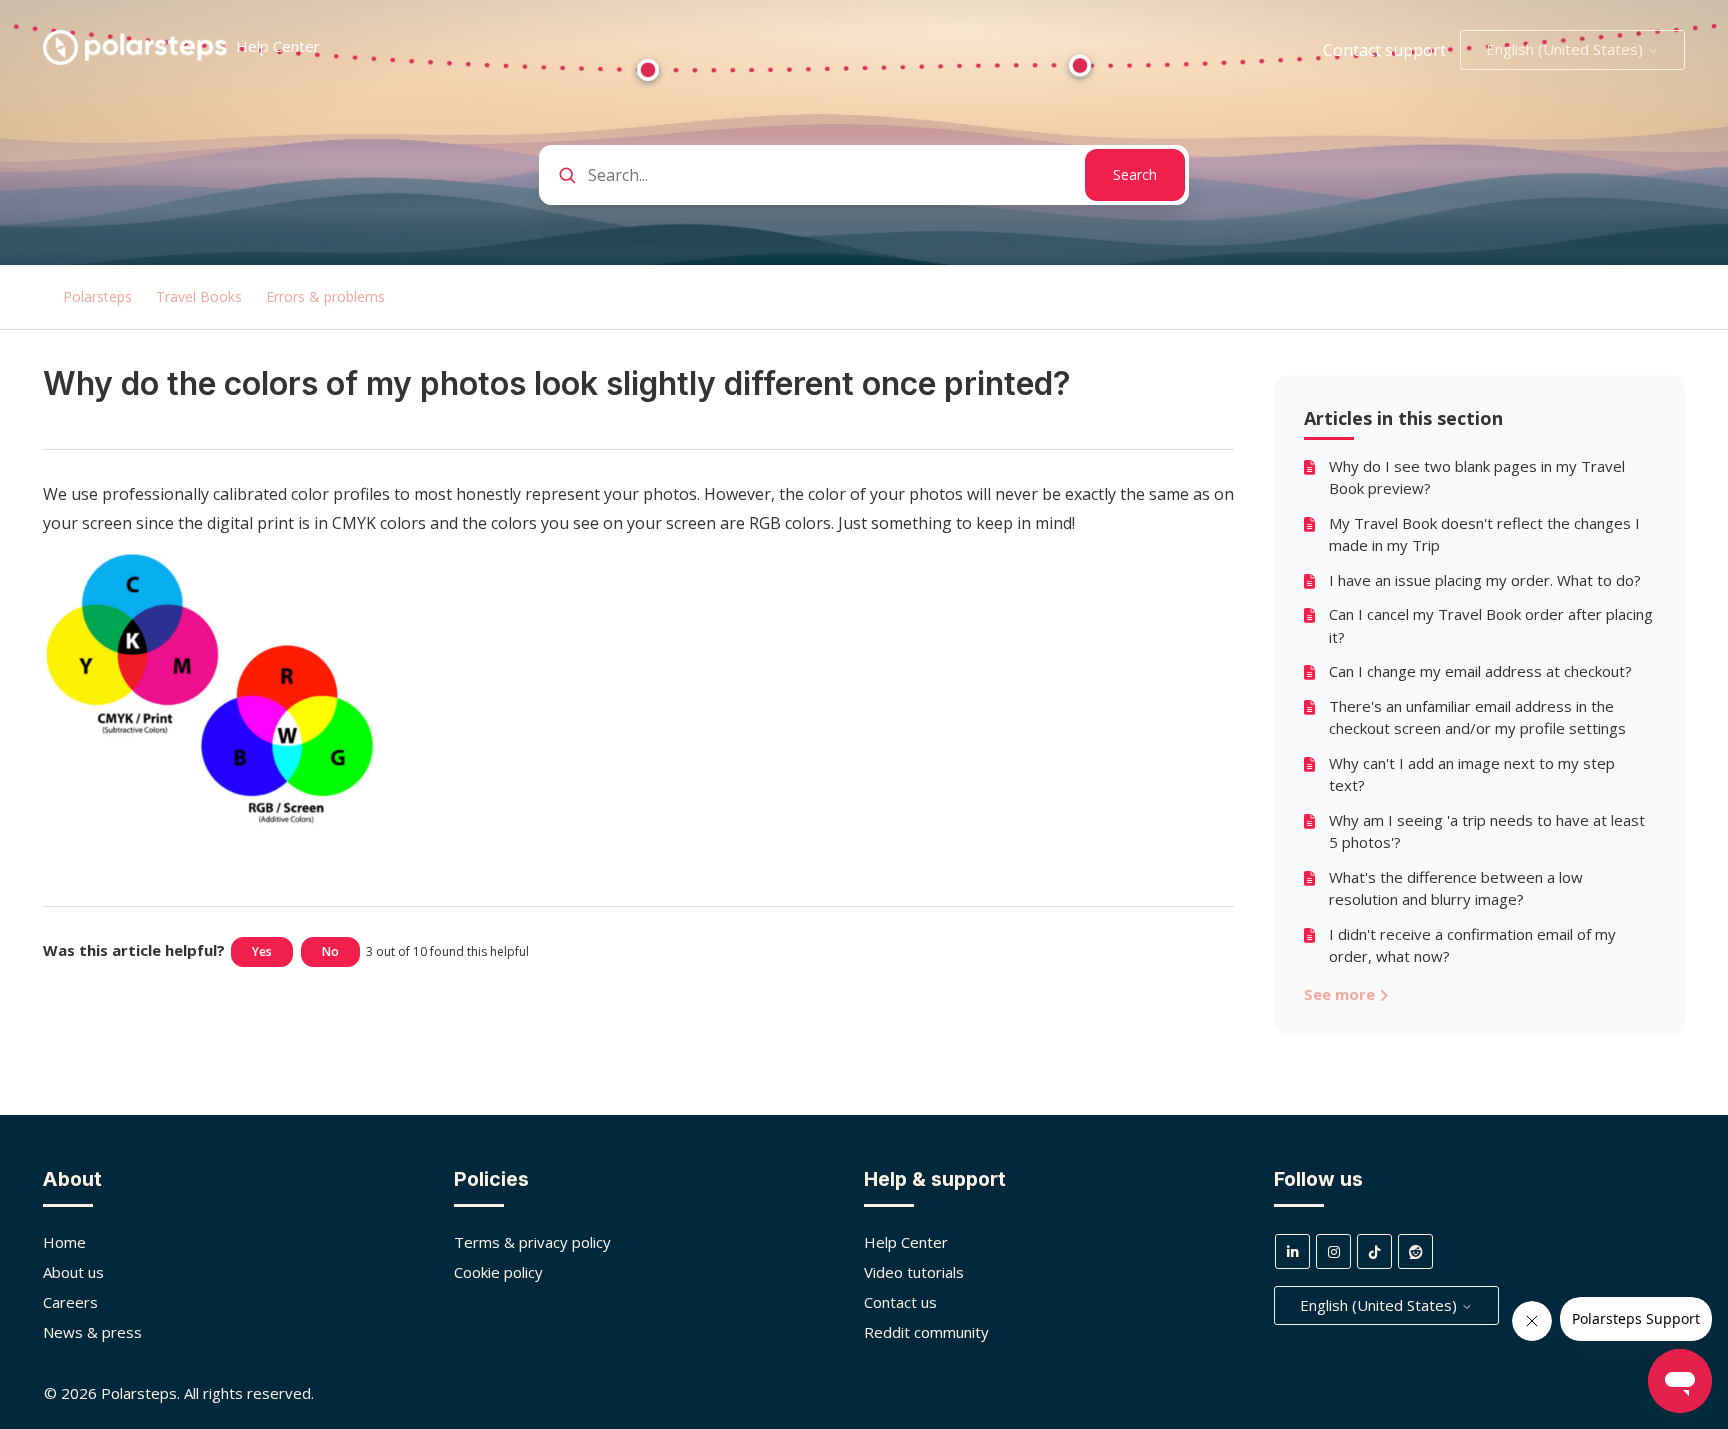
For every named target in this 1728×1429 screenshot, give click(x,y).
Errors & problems (325, 296)
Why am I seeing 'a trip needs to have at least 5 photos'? (1487, 831)
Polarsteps (97, 296)
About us (73, 1272)
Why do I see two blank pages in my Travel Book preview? (1477, 477)
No (330, 951)
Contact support (1384, 50)
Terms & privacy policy (532, 1242)
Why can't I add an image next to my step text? (1472, 774)
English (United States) (1566, 49)
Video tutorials (914, 1272)
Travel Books (199, 296)
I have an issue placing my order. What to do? (1485, 580)
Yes (262, 951)
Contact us (900, 1302)
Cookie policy (498, 1272)
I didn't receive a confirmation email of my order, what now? (1472, 945)
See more (1341, 994)
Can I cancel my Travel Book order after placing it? (1491, 625)
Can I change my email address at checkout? (1480, 671)
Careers (70, 1302)
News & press (92, 1332)
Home (64, 1242)
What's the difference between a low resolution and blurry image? (1456, 888)
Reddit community (926, 1332)
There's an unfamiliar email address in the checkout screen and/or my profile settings (1477, 717)
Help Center (906, 1242)
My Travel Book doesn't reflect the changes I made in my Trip (1484, 534)
